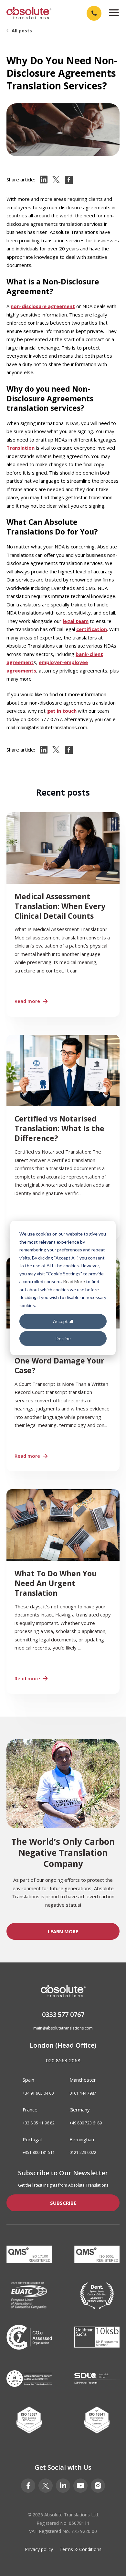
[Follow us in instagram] (98, 2486)
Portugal (32, 2139)
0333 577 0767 (63, 2014)
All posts (22, 31)
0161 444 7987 (83, 2093)
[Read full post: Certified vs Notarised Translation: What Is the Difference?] (63, 1137)
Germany (80, 2110)
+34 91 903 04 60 (38, 2093)
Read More (74, 1281)
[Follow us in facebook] (28, 2486)
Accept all (63, 1321)
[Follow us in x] (46, 2486)
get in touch (62, 711)
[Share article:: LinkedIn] (44, 180)
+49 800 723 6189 (86, 2123)
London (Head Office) (63, 2045)
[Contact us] (94, 13)
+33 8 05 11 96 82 (39, 2123)
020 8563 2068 (63, 2060)
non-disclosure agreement (43, 306)
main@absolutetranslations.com (63, 2028)
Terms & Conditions (80, 2549)
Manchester (83, 2080)
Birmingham (83, 2139)
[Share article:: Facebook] (69, 180)
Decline (63, 1338)
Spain (28, 2080)
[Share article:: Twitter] (56, 180)
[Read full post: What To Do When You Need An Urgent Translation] (63, 1592)
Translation (21, 448)
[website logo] (29, 13)
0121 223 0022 (83, 2153)
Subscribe (63, 2203)
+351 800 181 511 (39, 2153)
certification (92, 629)
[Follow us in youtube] (80, 2486)
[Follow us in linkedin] (63, 2486)
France (30, 2110)
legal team (76, 621)
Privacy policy (39, 2549)
